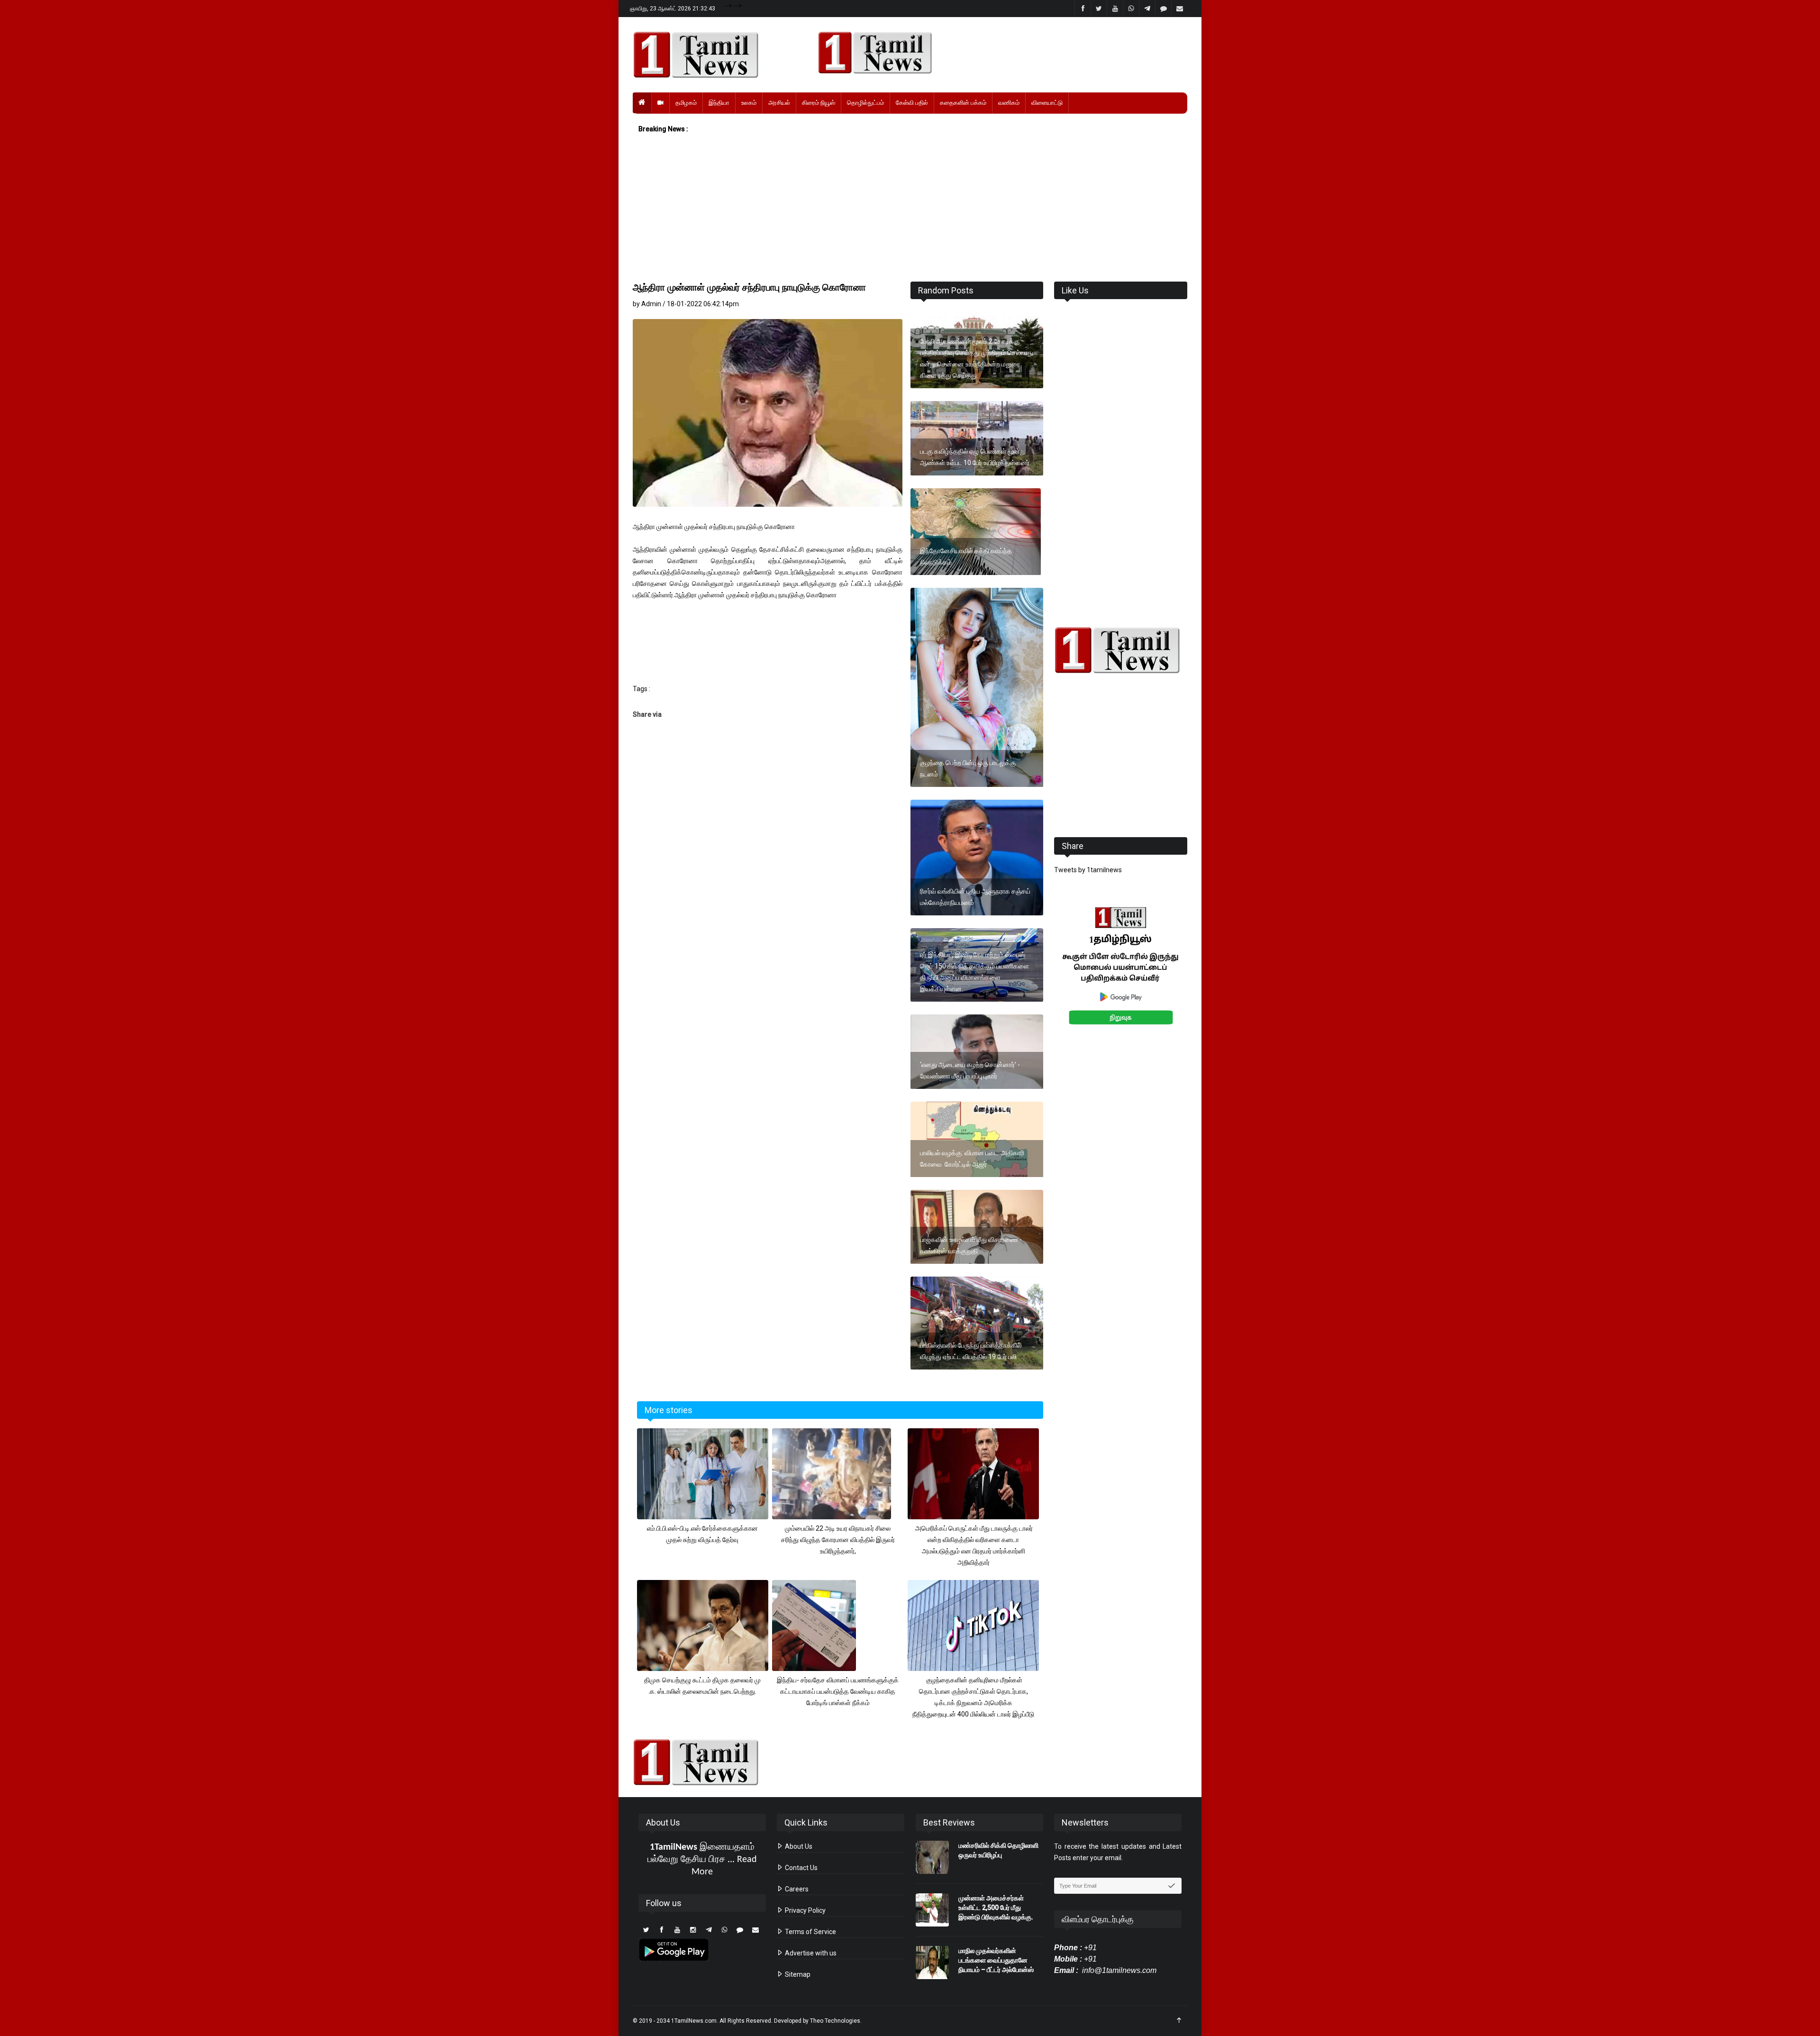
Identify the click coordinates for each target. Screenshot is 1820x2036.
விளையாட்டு (1047, 103)
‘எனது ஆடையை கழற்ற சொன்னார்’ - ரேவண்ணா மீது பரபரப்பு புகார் (970, 1070)
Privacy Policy (805, 1910)
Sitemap (797, 1974)
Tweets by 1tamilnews (1088, 870)
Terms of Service (810, 1932)
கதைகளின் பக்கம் (963, 103)
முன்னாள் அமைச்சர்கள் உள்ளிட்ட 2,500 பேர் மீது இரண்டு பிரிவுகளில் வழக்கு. (996, 1908)
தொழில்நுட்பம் (865, 103)
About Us (798, 1846)
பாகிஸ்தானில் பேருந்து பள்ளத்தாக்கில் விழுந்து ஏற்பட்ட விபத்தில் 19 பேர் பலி (971, 1351)
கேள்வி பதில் (912, 103)
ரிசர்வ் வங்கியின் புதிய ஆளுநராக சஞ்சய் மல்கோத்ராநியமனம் (975, 897)
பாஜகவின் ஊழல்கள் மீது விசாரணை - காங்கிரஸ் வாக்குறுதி (971, 1245)
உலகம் (749, 103)
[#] (1121, 650)
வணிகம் (1009, 103)
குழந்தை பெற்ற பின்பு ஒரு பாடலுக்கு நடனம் (968, 768)
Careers (796, 1889)
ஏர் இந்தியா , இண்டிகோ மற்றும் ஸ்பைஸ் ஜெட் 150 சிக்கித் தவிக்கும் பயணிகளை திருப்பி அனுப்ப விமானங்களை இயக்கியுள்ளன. (974, 972)
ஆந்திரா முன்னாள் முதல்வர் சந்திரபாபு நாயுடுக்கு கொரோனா (749, 287)
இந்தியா (719, 103)
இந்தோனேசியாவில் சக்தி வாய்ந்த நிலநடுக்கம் (966, 557)
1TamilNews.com (694, 2021)
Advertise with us (810, 1953)
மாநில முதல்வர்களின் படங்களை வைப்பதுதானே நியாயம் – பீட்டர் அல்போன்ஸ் (996, 1960)
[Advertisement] (910, 208)
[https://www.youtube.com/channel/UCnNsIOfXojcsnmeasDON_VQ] (997, 53)
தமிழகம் (686, 103)
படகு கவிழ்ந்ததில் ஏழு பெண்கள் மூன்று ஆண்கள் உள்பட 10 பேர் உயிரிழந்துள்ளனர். (975, 457)
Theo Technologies (835, 2021)
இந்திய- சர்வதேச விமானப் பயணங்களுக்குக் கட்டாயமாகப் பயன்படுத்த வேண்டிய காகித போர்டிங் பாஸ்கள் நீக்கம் (838, 1691)
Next (1202, 976)
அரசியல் (779, 103)
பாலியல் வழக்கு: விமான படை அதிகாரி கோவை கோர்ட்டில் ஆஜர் (972, 1159)
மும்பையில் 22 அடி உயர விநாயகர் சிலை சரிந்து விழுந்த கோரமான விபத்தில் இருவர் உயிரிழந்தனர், (838, 1540)
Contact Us (801, 1868)
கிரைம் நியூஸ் (819, 103)
